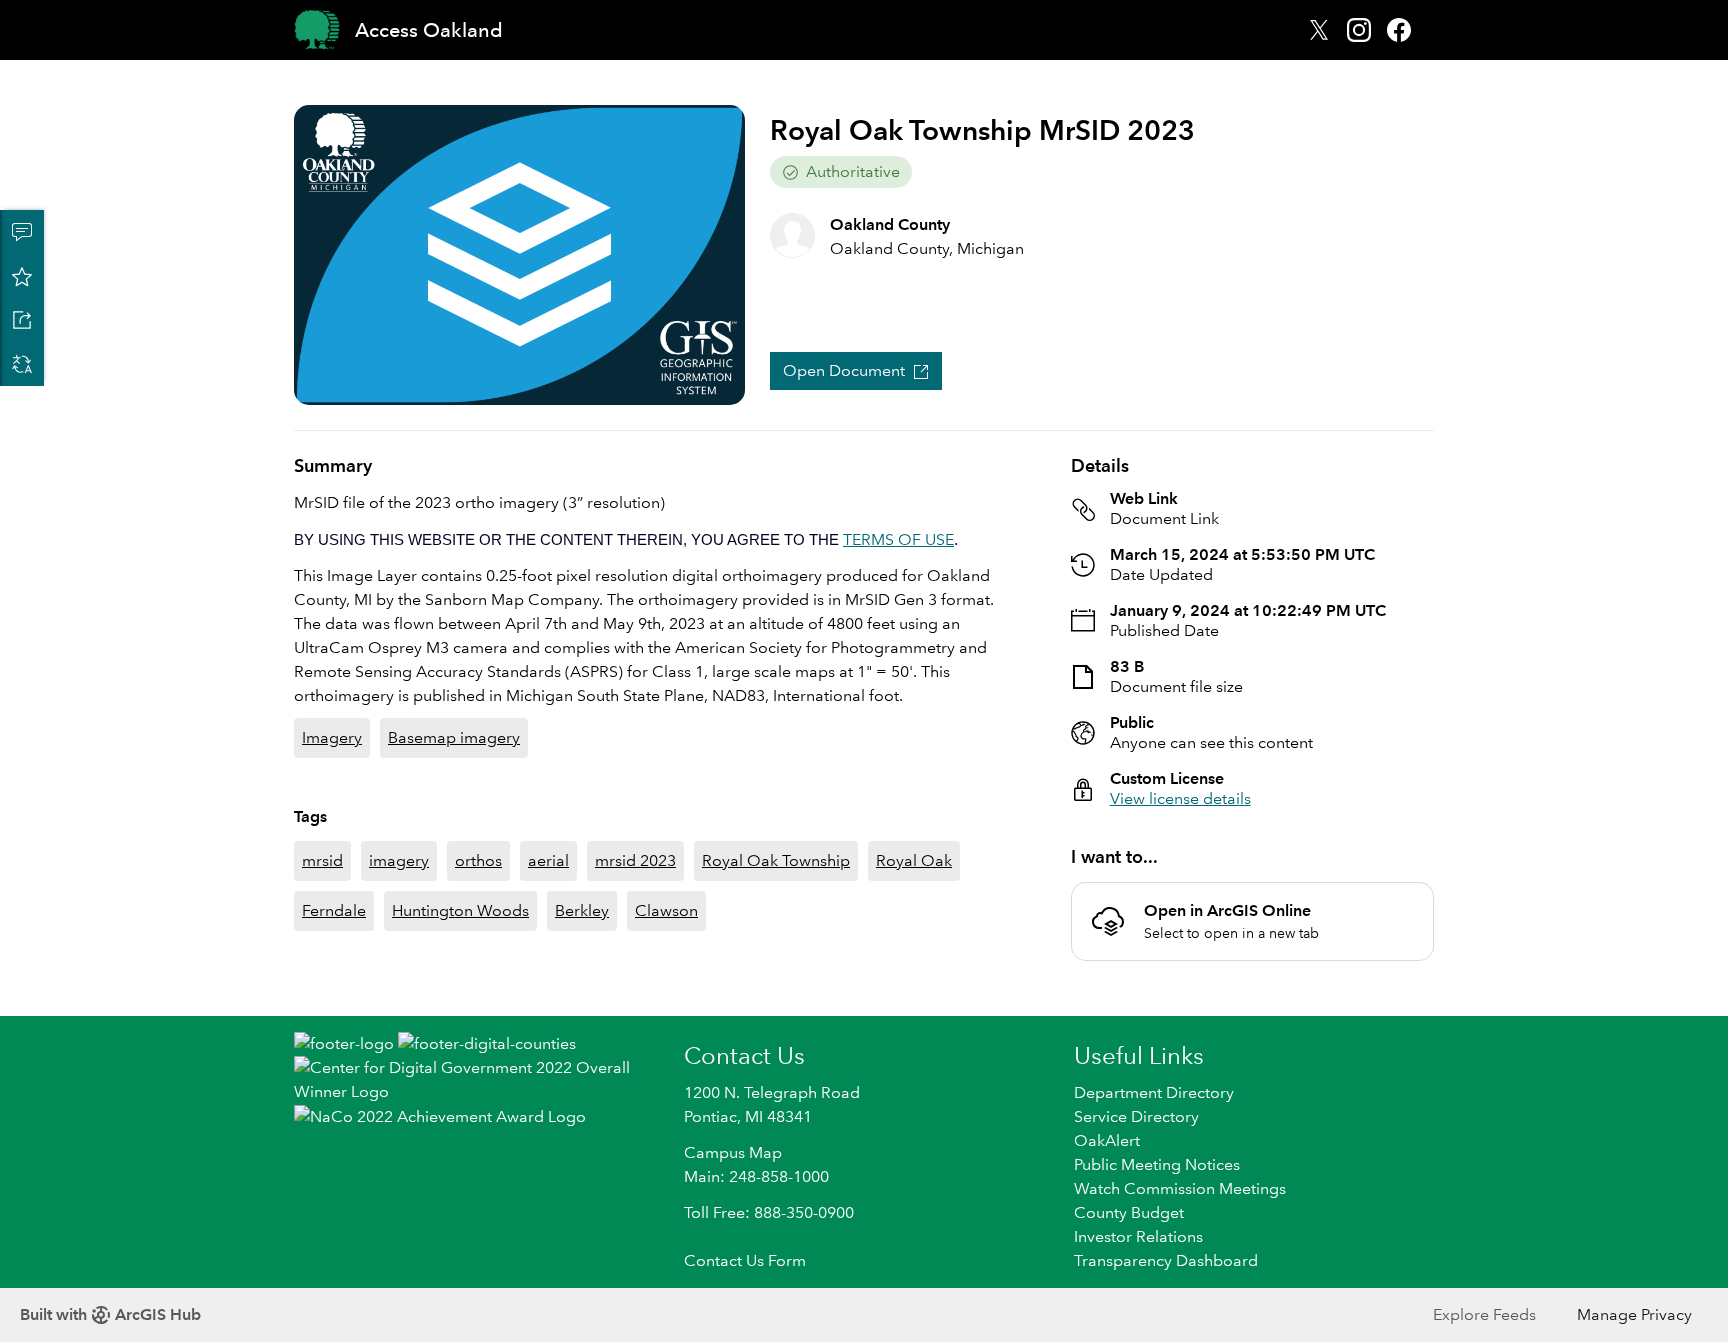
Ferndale (334, 910)
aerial (548, 860)
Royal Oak (914, 860)
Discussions (22, 232)
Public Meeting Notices (1157, 1164)
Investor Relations (1138, 1236)
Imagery (332, 737)
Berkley (582, 910)
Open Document (844, 370)
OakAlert (1107, 1140)
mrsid (322, 860)
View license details (1180, 798)
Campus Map (733, 1152)
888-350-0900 (804, 1212)
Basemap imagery (454, 737)
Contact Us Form (745, 1260)
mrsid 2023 (635, 860)
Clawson (666, 910)
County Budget (1129, 1212)
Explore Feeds (1484, 1314)
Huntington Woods (460, 910)
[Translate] (22, 364)
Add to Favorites (22, 276)
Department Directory (1154, 1092)
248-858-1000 (779, 1176)
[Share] (22, 320)
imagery (399, 860)
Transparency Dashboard (1166, 1260)
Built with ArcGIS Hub (110, 1314)
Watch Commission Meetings (1180, 1188)
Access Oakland (429, 30)
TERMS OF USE (898, 539)
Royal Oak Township (776, 860)
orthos (478, 860)
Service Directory (1136, 1116)
